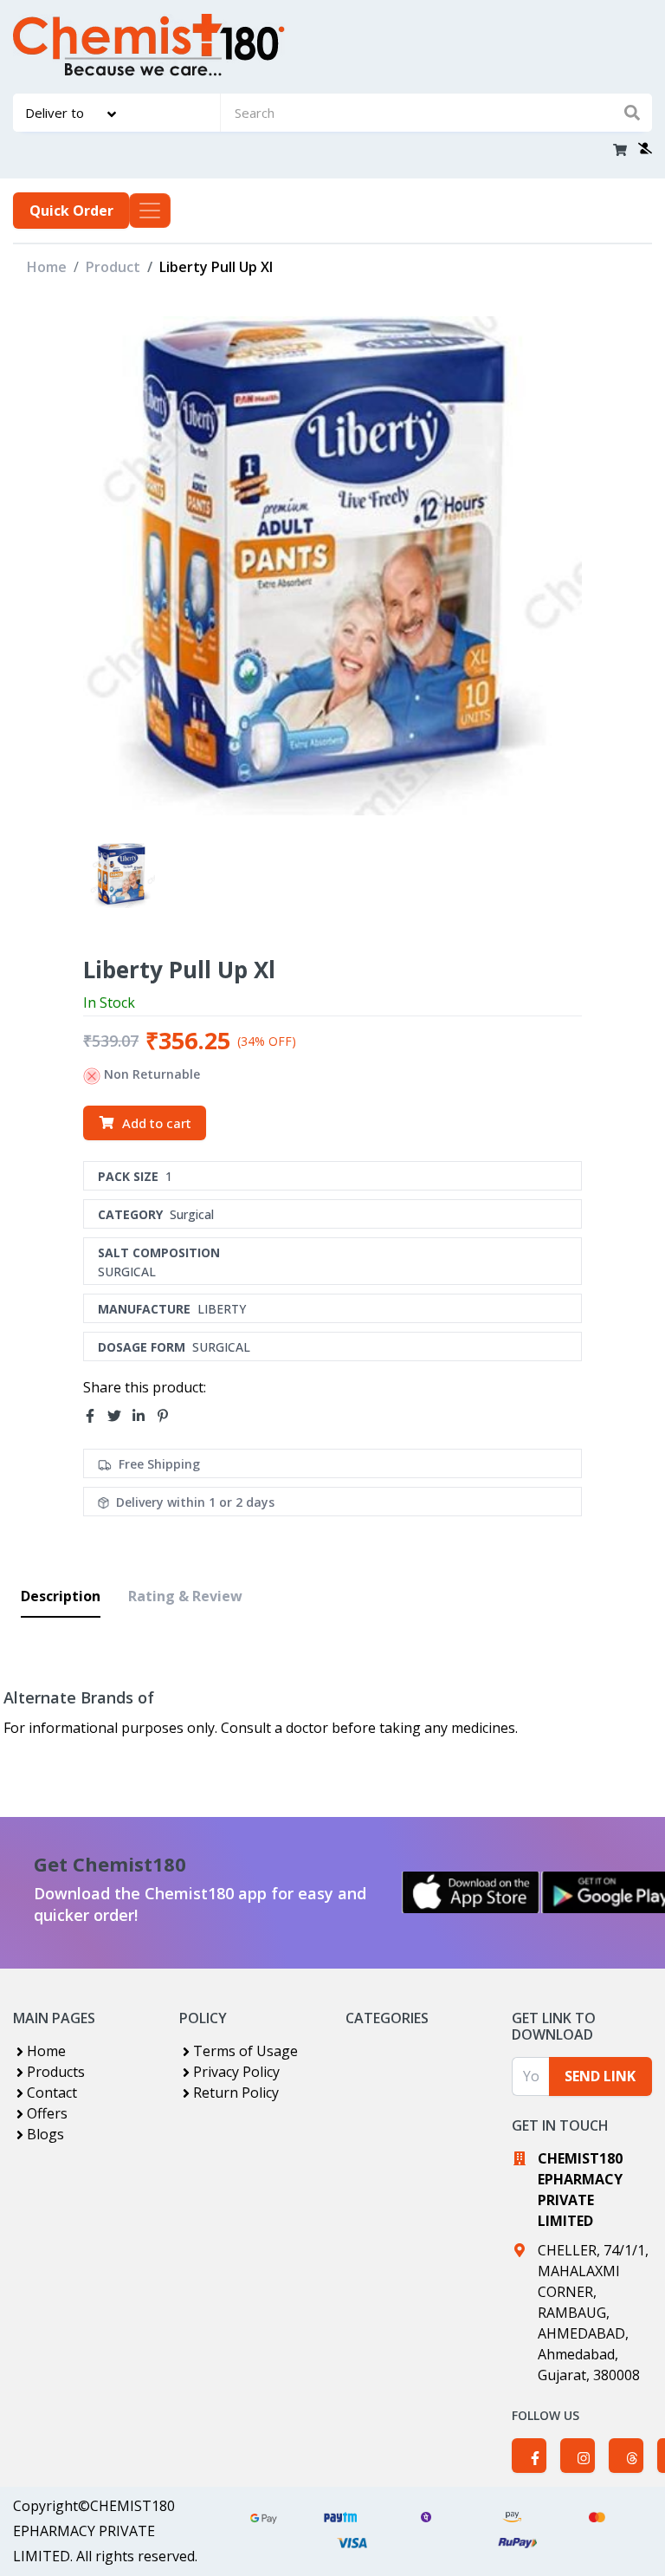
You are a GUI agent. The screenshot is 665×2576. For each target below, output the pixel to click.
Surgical (192, 1214)
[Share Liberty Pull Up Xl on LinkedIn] (144, 1416)
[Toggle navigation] (150, 211)
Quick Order (71, 211)
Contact (52, 2093)
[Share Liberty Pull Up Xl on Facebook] (95, 1416)
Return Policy (236, 2093)
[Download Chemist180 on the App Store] (471, 1892)
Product (113, 267)
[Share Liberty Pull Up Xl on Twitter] (119, 1416)
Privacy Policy (236, 2072)
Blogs (45, 2134)
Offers (47, 2113)
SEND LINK (600, 2076)
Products (56, 2072)
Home (47, 267)
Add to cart (157, 1123)
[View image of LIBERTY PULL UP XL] (123, 876)
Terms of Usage (245, 2051)
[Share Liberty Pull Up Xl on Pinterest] (168, 1416)
